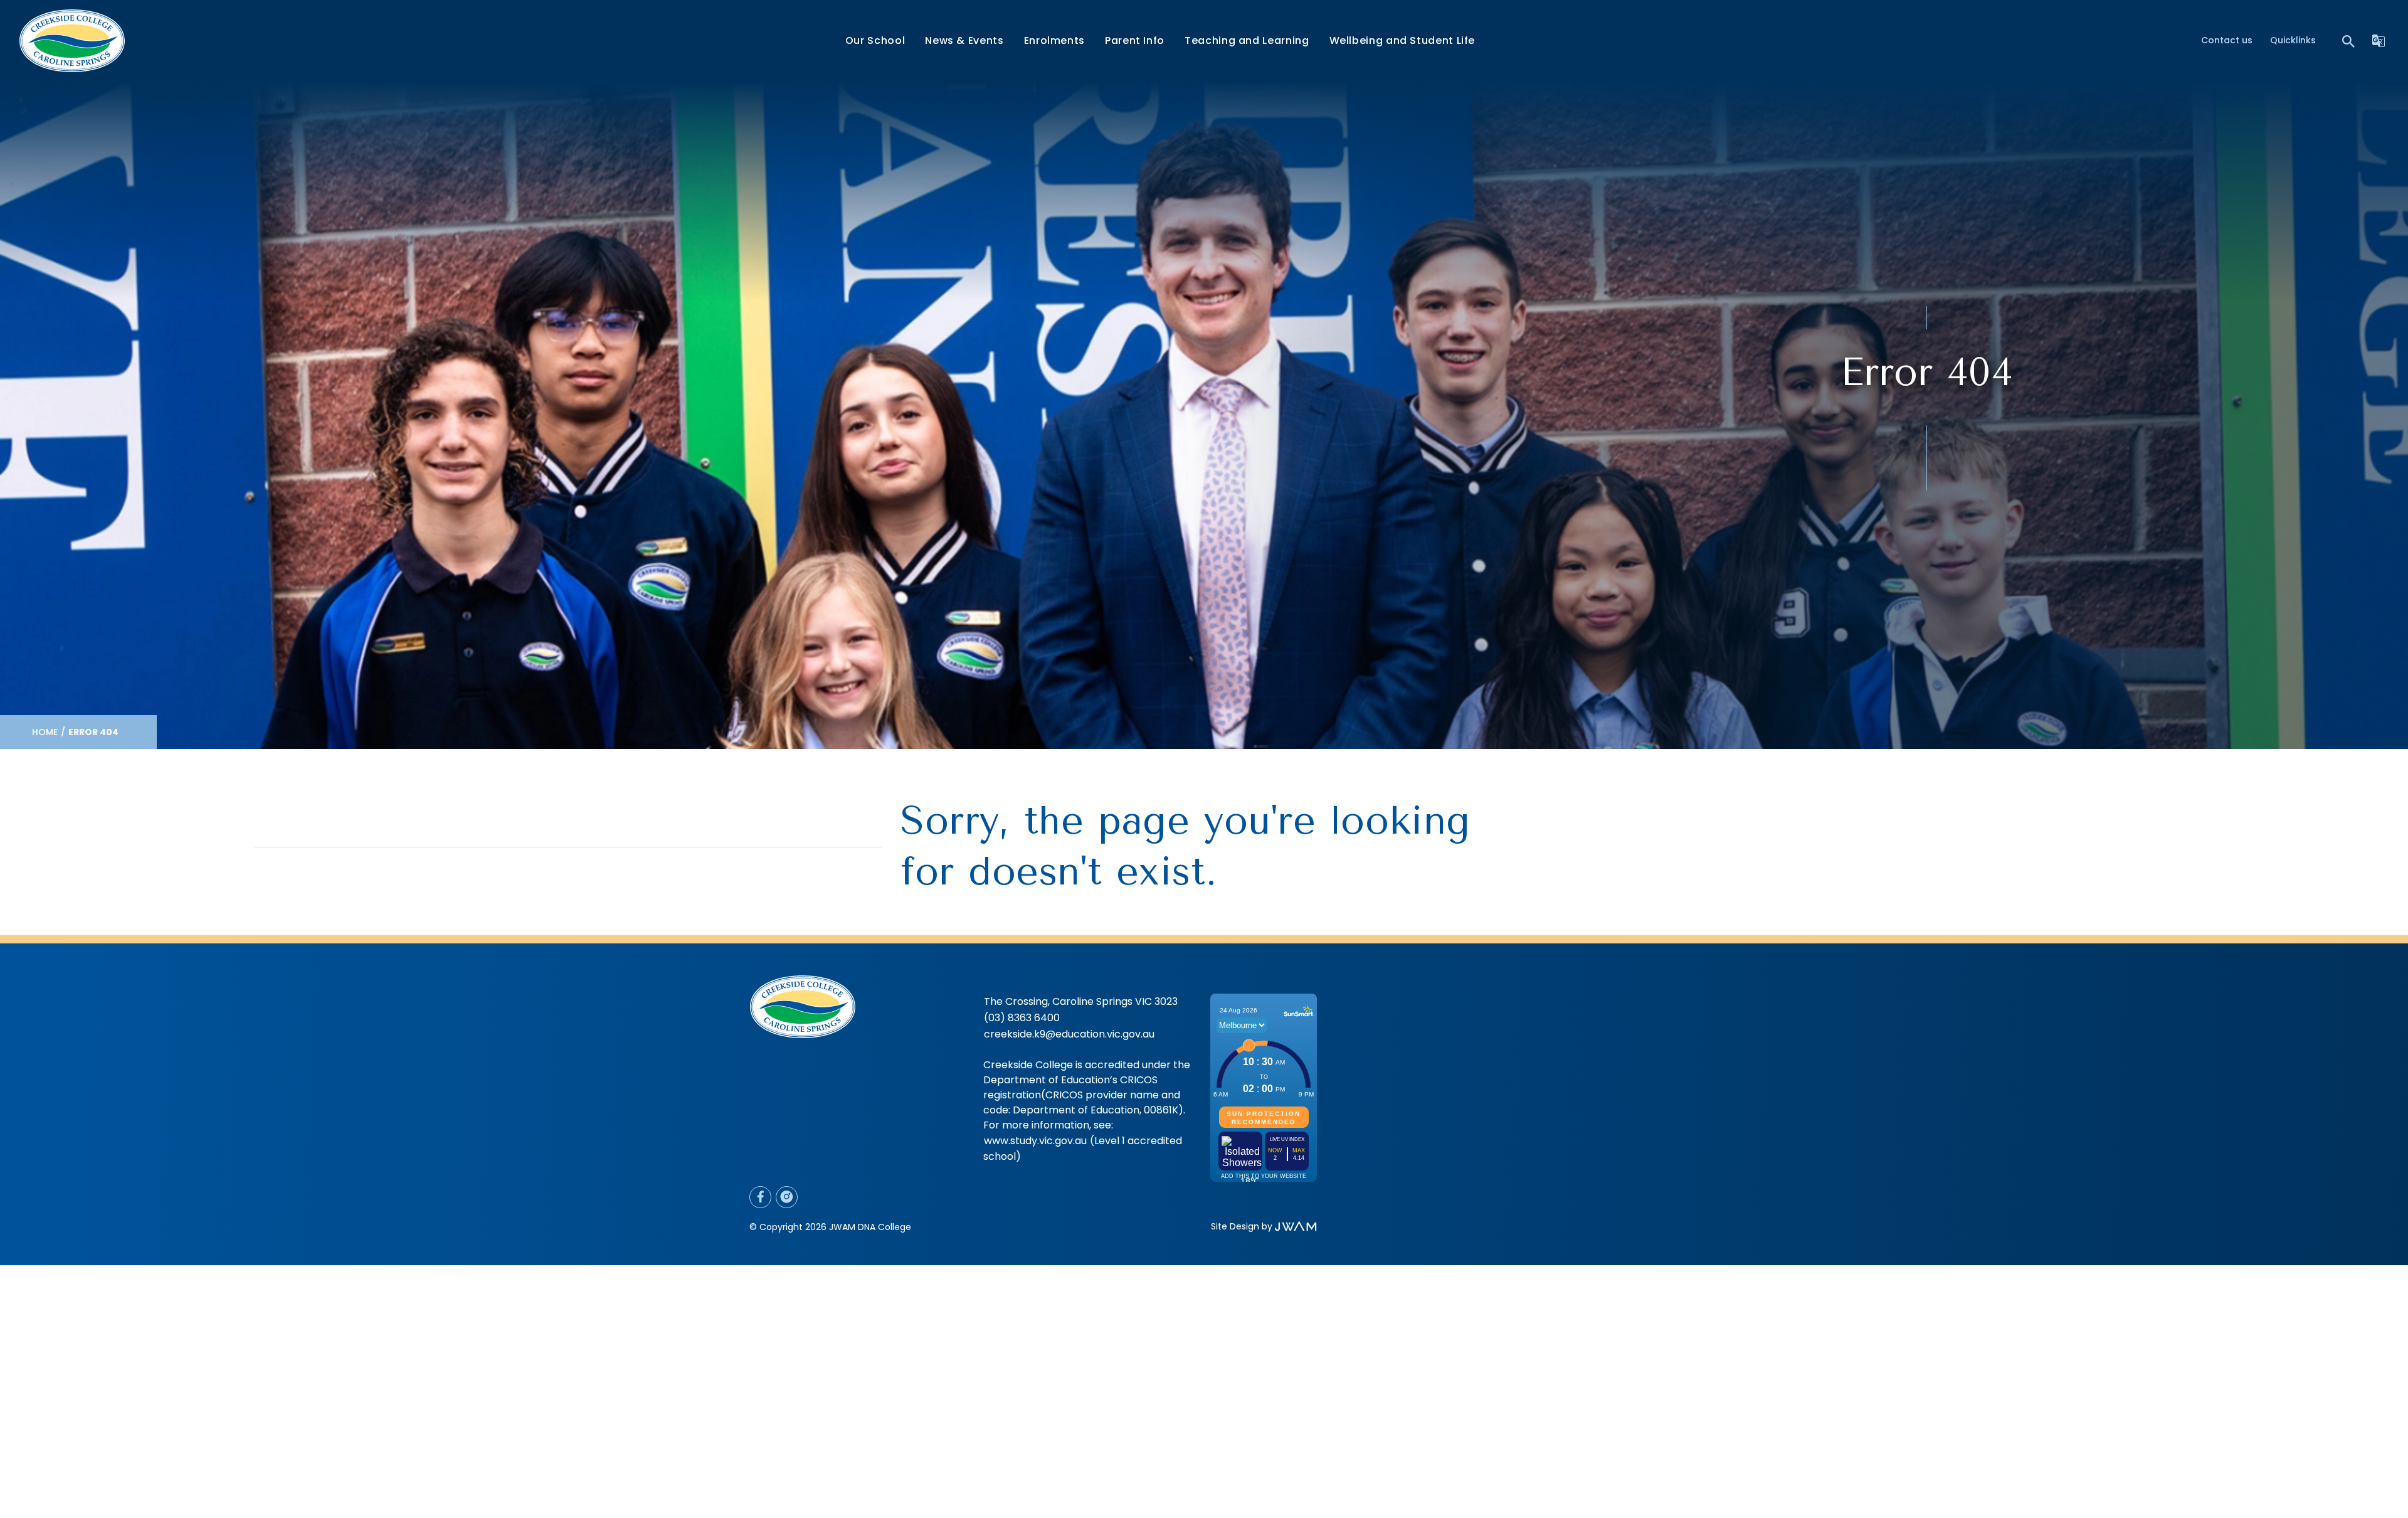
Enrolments (1054, 40)
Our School (875, 40)
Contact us (2227, 40)
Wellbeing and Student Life (1402, 40)
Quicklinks (2293, 40)
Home (45, 732)
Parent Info (1135, 40)
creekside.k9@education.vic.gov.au (1069, 1034)
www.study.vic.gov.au (1035, 1141)
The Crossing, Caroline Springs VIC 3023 (1081, 1001)
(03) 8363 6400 (1022, 1018)
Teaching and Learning (1247, 40)
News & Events (964, 40)
